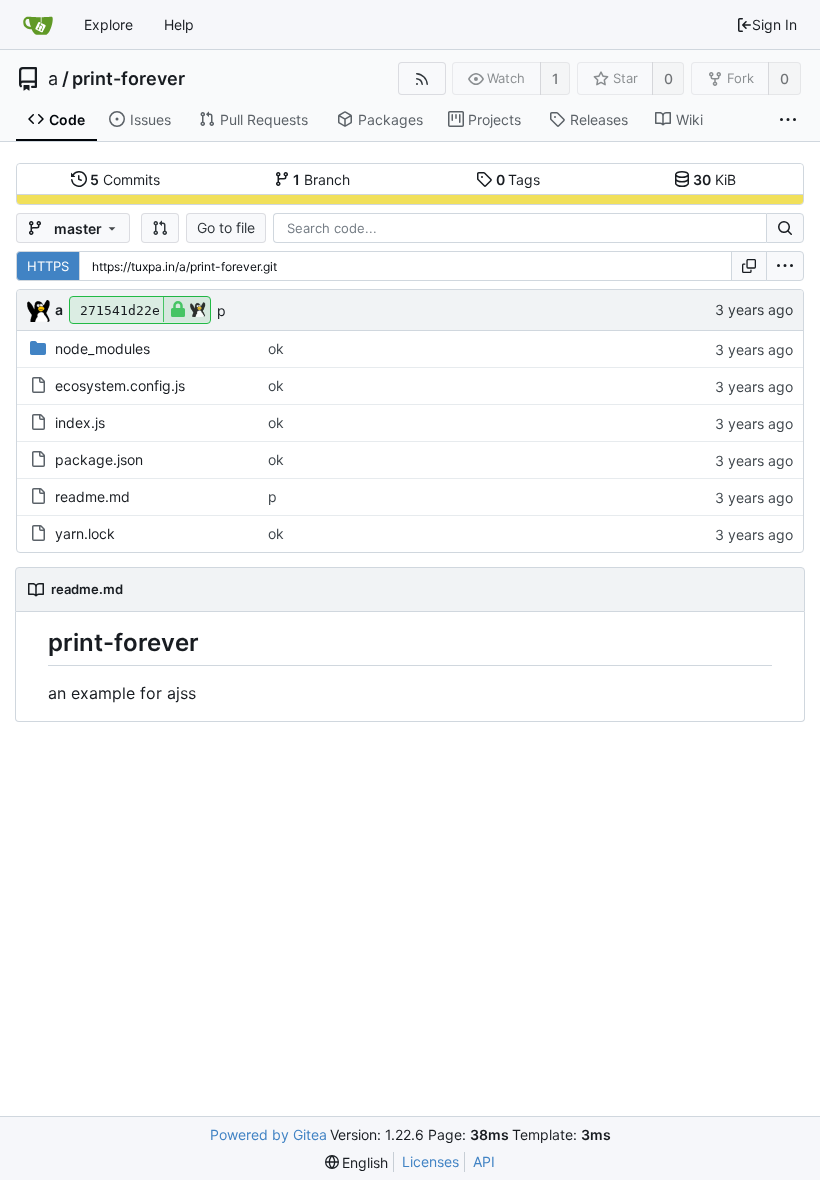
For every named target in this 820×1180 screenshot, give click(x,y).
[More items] (788, 120)
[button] (160, 228)
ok (276, 348)
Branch (321, 179)
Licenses (430, 1161)
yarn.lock (85, 533)
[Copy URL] (749, 266)
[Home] (38, 25)
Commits (125, 179)
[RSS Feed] (421, 78)
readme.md (92, 496)
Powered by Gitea (268, 1134)
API (484, 1161)
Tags (518, 179)
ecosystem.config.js (120, 385)
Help (179, 24)
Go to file (226, 227)
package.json (99, 459)
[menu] (785, 266)
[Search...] (785, 228)
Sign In (774, 24)
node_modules (102, 348)
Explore (108, 24)
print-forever (128, 79)
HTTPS (48, 266)
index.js (80, 422)
